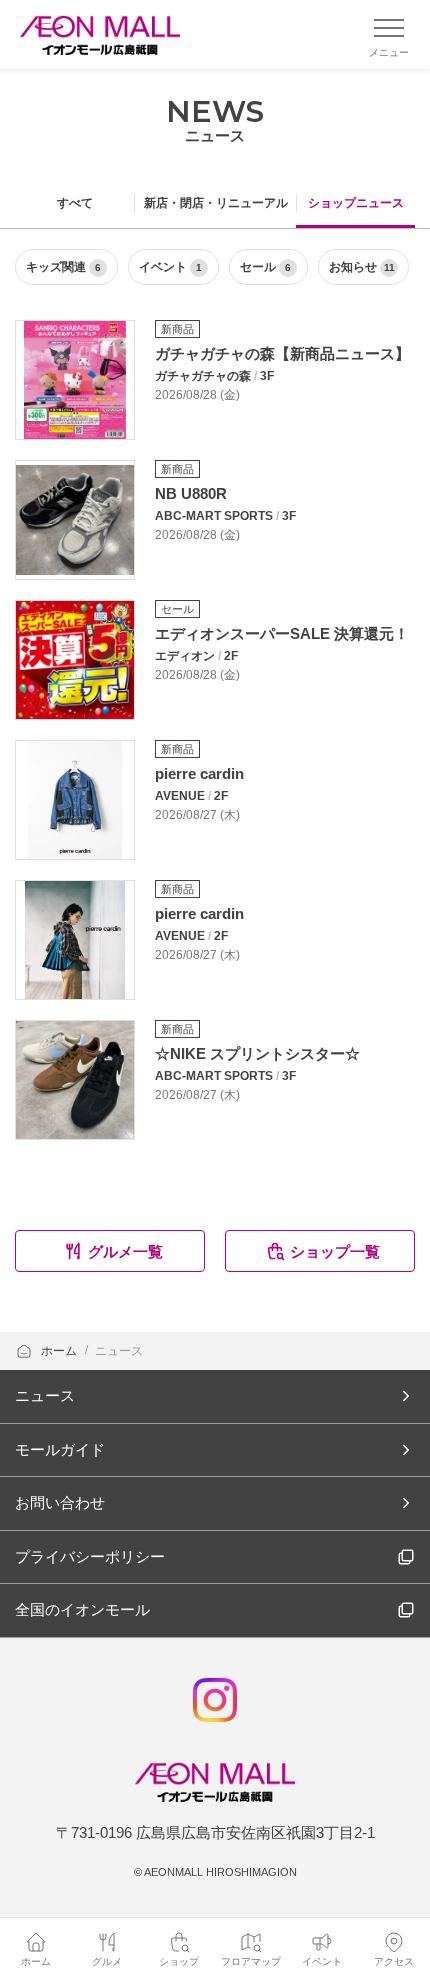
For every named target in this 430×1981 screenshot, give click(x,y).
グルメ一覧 (125, 1251)
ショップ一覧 (335, 1251)
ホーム (60, 1351)
